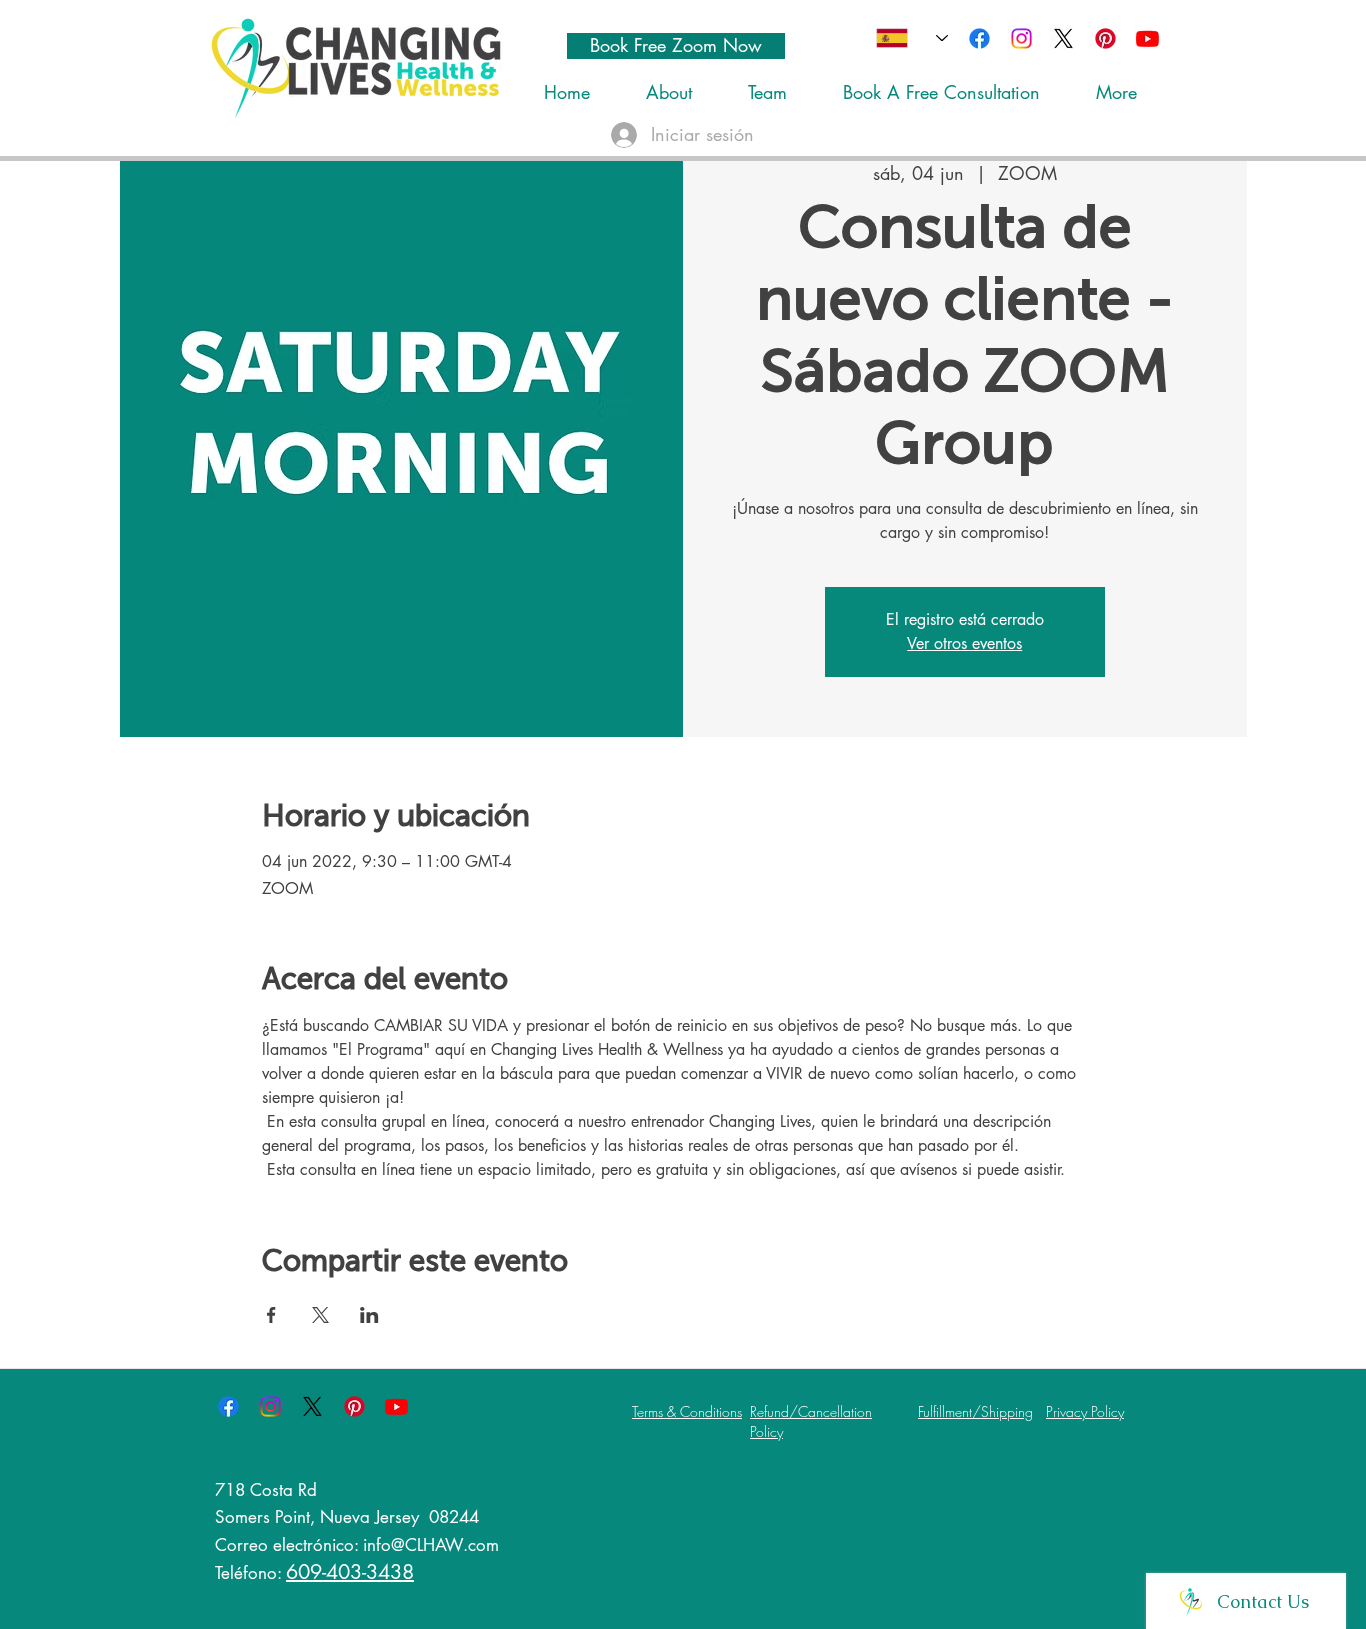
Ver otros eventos (964, 643)
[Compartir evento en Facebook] (271, 1315)
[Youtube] (1147, 38)
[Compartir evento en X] (320, 1315)
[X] (1063, 38)
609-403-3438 (350, 1572)
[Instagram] (1021, 38)
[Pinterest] (1105, 38)
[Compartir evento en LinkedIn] (369, 1315)
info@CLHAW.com (431, 1545)
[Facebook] (979, 38)
